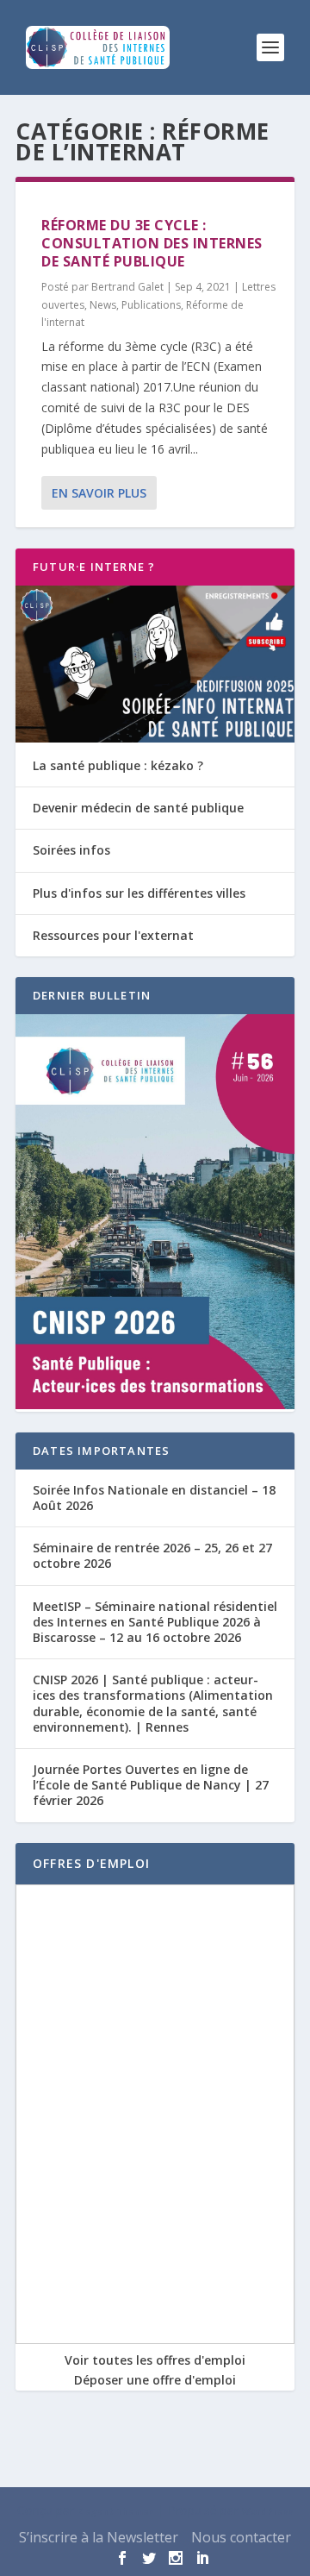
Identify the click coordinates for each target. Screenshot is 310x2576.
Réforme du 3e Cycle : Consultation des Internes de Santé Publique (152, 243)
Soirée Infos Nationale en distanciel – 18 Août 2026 (154, 1498)
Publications (151, 305)
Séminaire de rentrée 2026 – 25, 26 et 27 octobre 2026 (152, 1555)
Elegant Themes (116, 2511)
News (103, 305)
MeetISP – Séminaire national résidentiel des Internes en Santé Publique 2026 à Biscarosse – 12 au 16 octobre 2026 (155, 1622)
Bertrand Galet (127, 287)
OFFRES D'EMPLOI (91, 1863)
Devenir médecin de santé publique (138, 808)
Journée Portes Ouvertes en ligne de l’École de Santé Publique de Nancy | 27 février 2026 (151, 1785)
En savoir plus (99, 493)
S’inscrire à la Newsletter (99, 2537)
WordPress (268, 2511)
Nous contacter (241, 2537)
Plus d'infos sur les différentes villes (139, 893)
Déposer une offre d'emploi (155, 2380)
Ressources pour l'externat (113, 935)
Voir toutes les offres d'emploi (155, 2360)
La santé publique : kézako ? (118, 765)
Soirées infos (71, 850)
